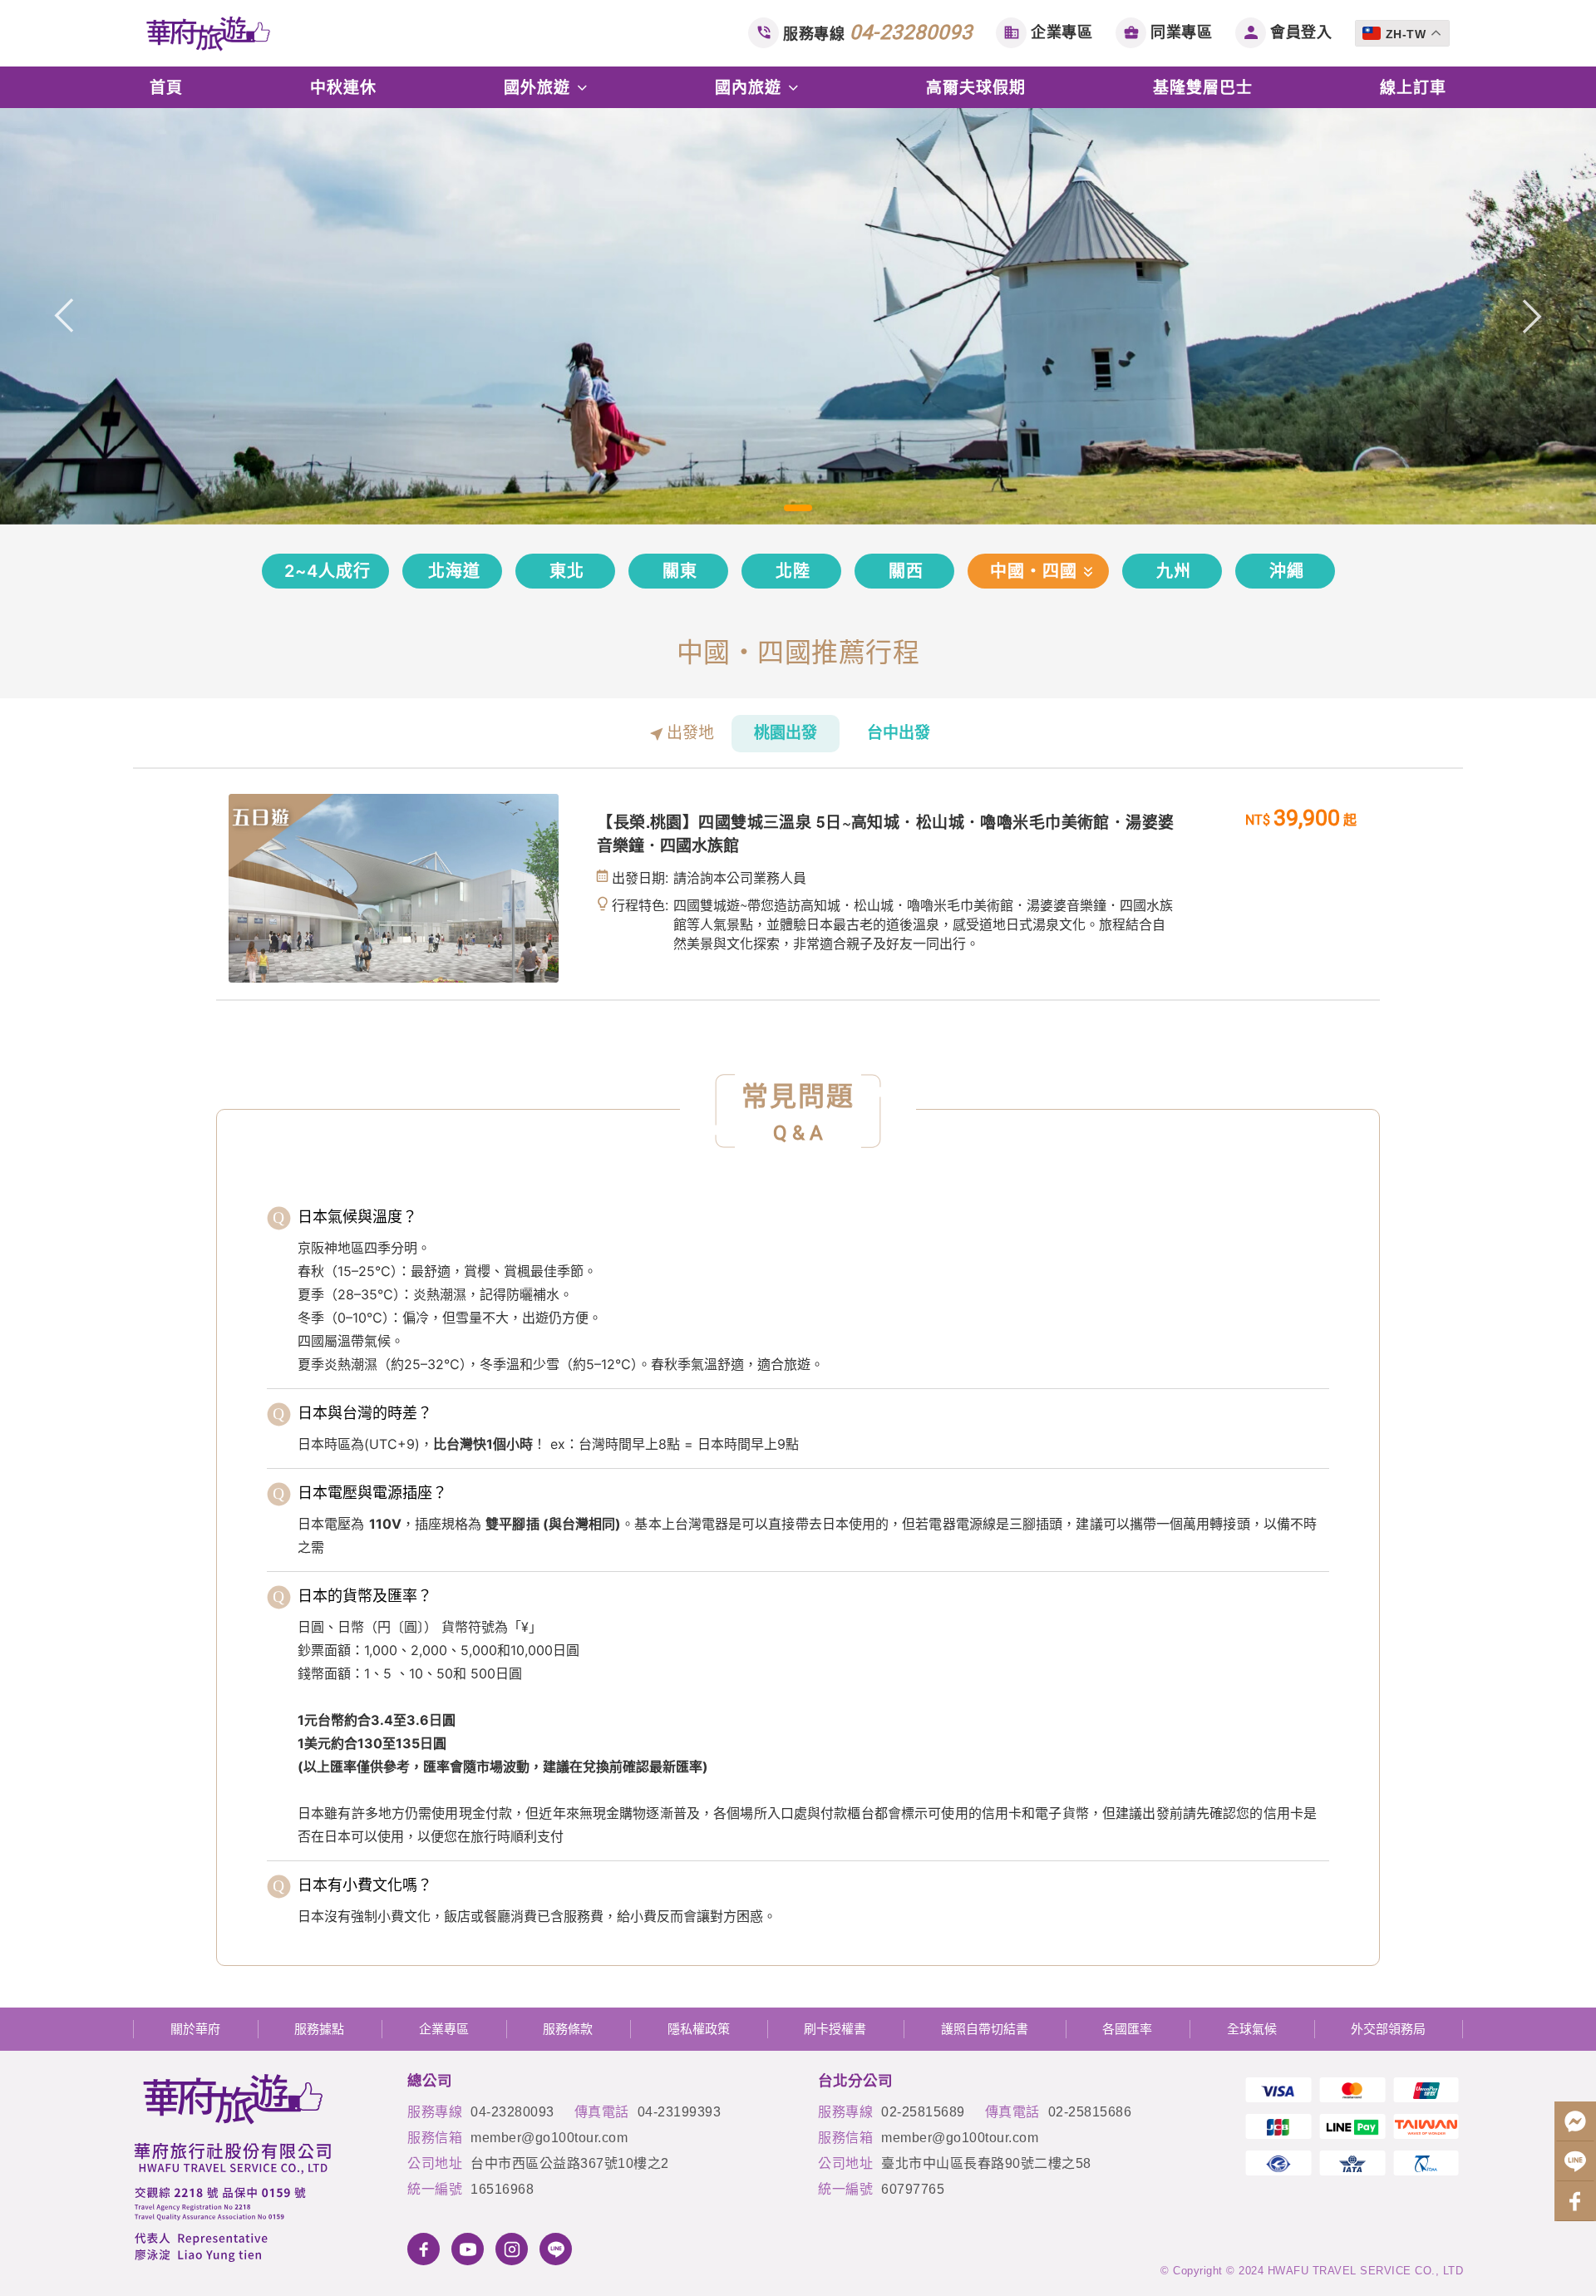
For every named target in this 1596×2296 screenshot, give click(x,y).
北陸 (793, 571)
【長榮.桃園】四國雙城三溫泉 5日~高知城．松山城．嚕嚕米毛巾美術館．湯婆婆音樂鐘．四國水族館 (885, 834)
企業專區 (1062, 32)
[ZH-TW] (1405, 20)
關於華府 (195, 2029)
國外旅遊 (539, 87)
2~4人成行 (328, 571)
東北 (567, 571)
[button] (64, 316)
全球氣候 (1252, 2029)
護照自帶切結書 (985, 2029)
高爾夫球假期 (976, 87)
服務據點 (319, 2029)
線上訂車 (1413, 87)
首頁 (166, 87)
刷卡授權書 (835, 2029)
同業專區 (1181, 32)
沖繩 (1287, 571)
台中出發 (899, 733)
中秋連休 (343, 87)
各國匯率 (1127, 2029)
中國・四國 (1034, 571)
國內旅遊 (751, 87)
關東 (680, 571)
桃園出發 (786, 733)
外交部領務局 (1388, 2029)
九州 (1174, 571)
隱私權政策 (699, 2029)
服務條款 (568, 2029)
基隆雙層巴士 (1203, 87)
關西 (906, 571)
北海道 (454, 571)
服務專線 (878, 32)
